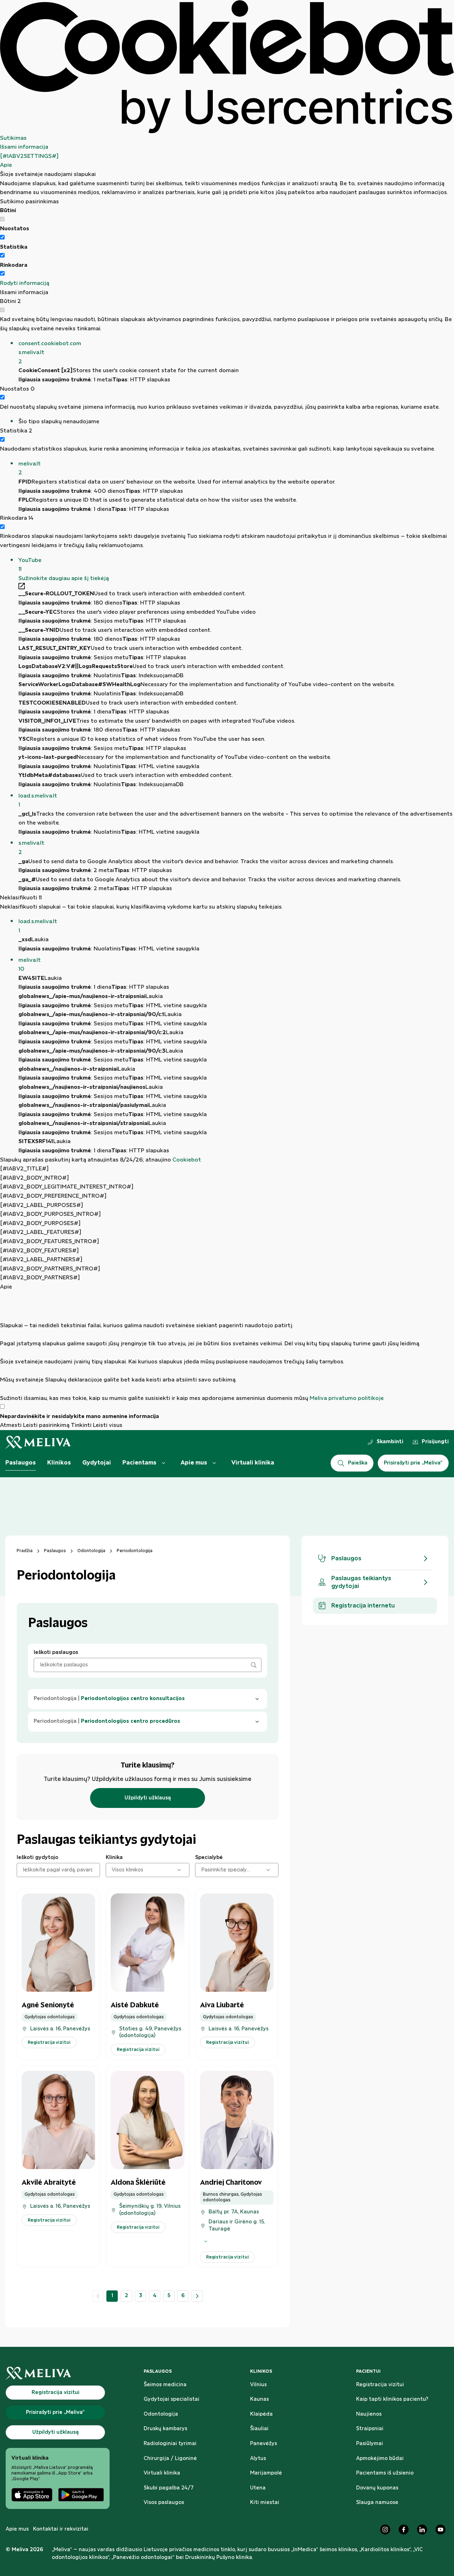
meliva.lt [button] (30, 468)
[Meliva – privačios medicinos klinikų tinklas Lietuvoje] (38, 1442)
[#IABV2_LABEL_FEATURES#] (41, 1232)
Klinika (114, 1858)
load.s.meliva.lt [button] (38, 801)
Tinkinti (81, 1425)
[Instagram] (385, 2530)
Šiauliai (259, 2429)
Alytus (258, 2459)
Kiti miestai (265, 2503)
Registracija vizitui (380, 2385)
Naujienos (369, 2414)
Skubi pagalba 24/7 (169, 2488)
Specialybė (209, 1858)
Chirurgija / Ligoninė (170, 2459)
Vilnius (258, 2385)
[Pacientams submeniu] (164, 1463)
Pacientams (139, 1463)
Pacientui (368, 2371)
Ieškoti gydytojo (37, 1858)
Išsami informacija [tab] (24, 147)
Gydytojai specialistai (171, 2399)
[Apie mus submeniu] (214, 1463)
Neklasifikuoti (21, 898)
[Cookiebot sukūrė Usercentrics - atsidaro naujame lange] (227, 67)
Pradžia (25, 1551)
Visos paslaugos (164, 2503)
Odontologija (91, 1551)
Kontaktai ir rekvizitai (61, 2529)
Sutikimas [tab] (13, 138)
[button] (236, 353)
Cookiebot (187, 1160)
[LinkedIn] (422, 2530)
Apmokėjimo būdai (380, 2459)
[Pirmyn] (197, 2296)
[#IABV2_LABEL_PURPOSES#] (41, 1205)
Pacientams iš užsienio (385, 2473)
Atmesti (11, 1425)
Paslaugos (21, 1463)
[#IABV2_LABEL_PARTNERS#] (41, 1260)
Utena (258, 2488)
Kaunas (259, 2399)
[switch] (2, 237)
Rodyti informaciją (25, 283)
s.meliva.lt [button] (31, 848)
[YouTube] (441, 2530)
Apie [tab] (6, 165)
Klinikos (59, 1463)
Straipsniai (370, 2429)
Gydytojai (97, 1463)
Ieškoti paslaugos (56, 1653)
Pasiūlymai (370, 2444)
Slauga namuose (377, 2503)
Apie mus (194, 1463)
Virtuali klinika (253, 1463)
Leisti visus (108, 1425)
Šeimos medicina (165, 2385)
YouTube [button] (30, 565)
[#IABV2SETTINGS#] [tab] (29, 156)
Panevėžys (264, 2444)
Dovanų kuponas (377, 2488)
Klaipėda (261, 2414)
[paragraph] (227, 1347)
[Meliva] (58, 2373)
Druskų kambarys (165, 2429)
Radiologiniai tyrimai (170, 2444)
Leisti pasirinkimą (46, 1425)
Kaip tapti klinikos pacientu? (392, 2399)
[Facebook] (404, 2530)
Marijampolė (266, 2473)
